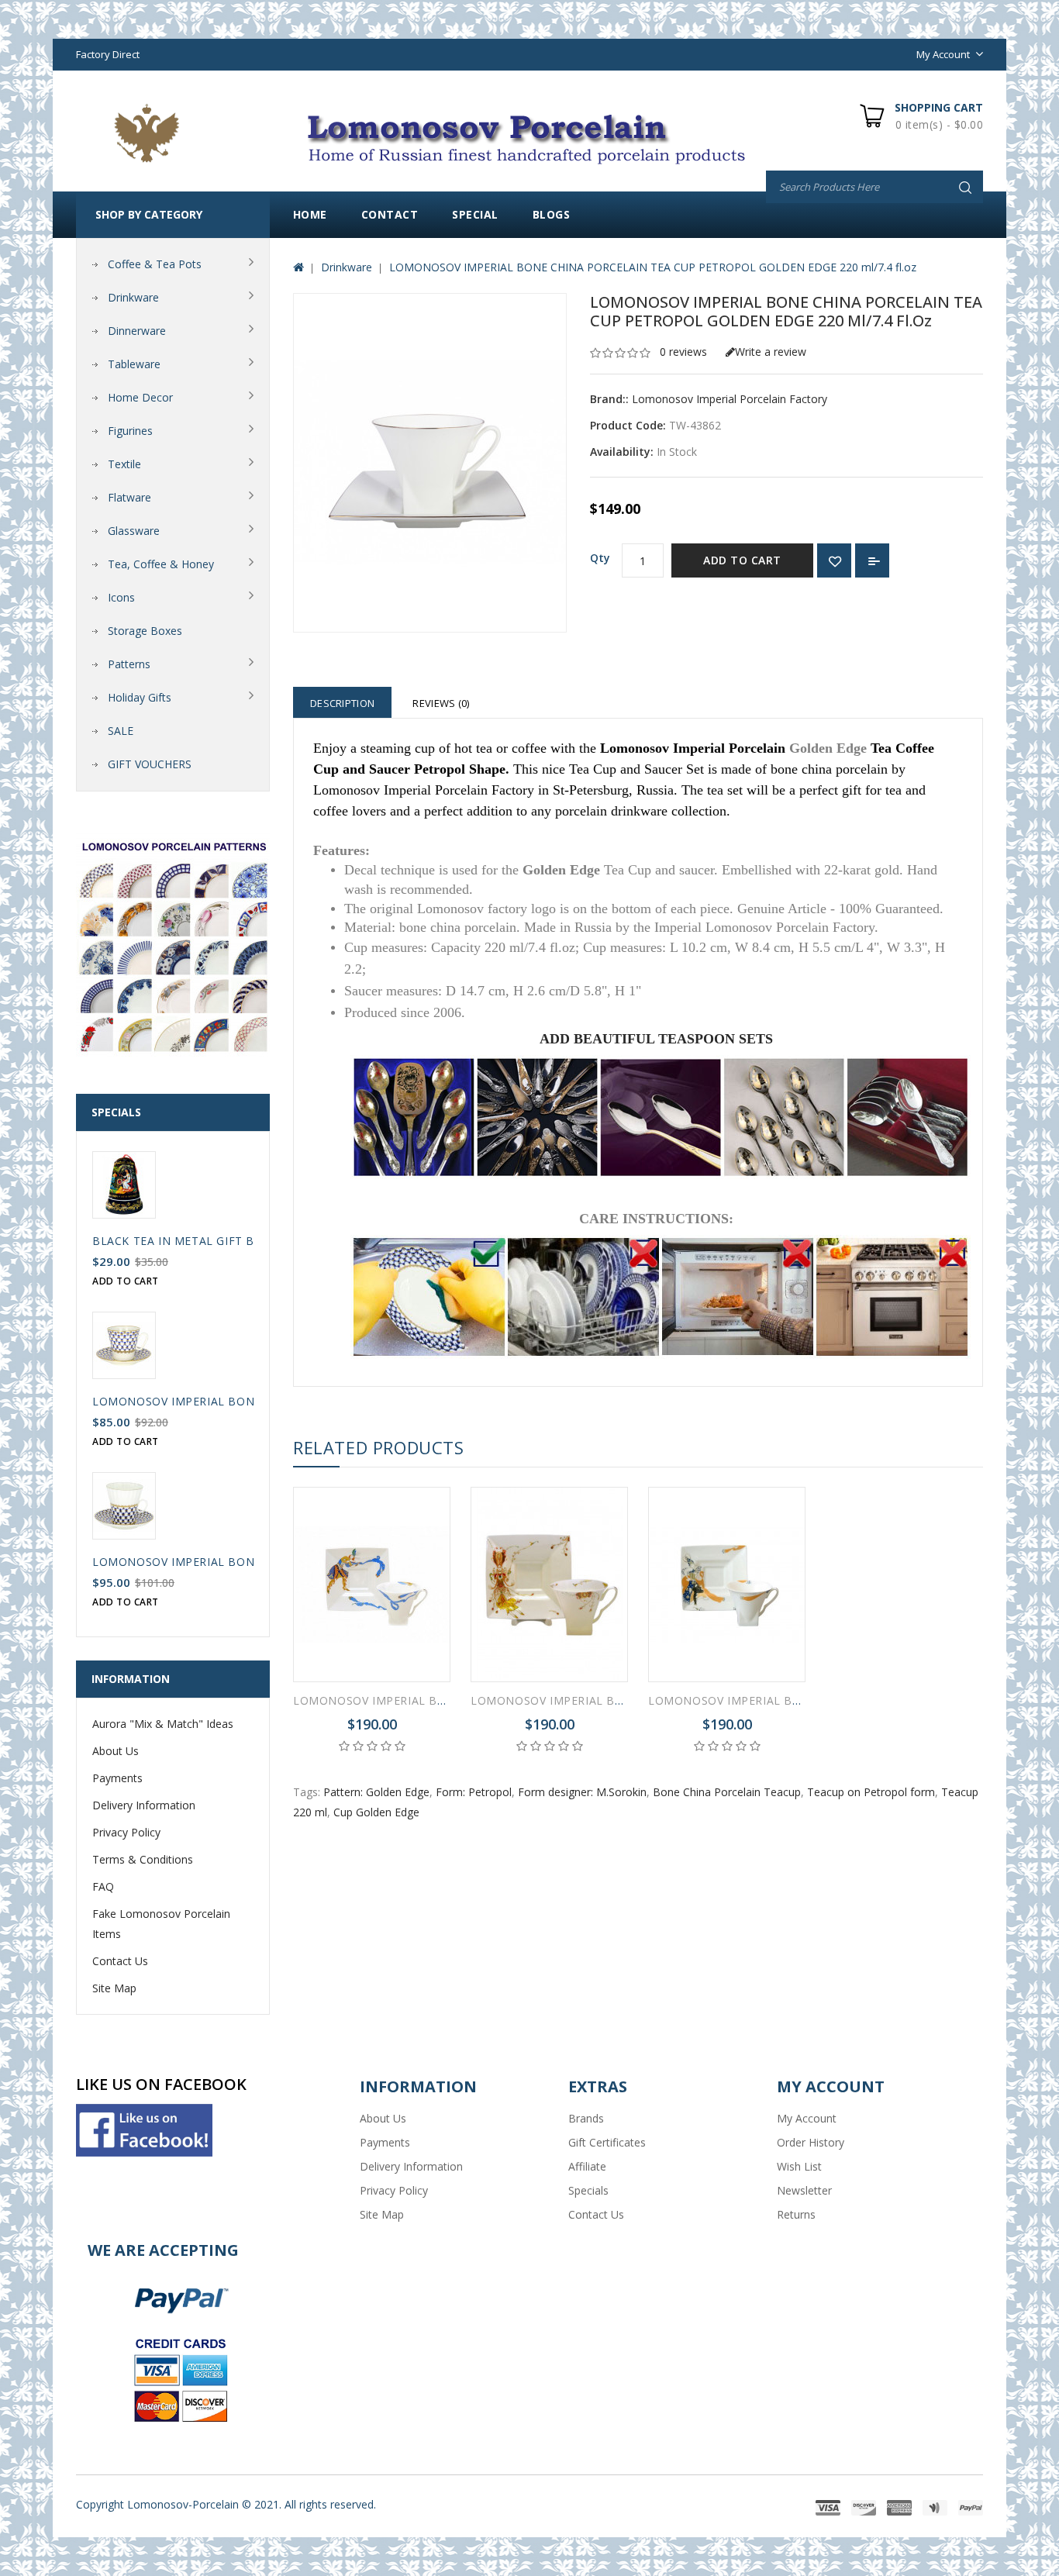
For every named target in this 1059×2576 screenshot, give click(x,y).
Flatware (129, 497)
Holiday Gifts (140, 697)
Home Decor (140, 397)
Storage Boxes (145, 631)
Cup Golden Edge (376, 1812)
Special (475, 214)
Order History (811, 2142)
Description (342, 703)
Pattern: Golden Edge (376, 1792)
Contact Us (120, 1961)
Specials (588, 2190)
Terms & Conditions (143, 1859)
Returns (796, 2214)
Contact (390, 214)
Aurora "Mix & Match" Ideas (163, 1724)
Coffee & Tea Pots (155, 264)
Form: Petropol (474, 1792)
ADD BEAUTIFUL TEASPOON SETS (656, 1039)
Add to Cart (742, 560)
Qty (600, 558)
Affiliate (587, 2166)
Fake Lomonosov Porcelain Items (161, 1924)
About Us (116, 1751)
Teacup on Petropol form (871, 1792)
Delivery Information (144, 1805)
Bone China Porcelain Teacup (727, 1792)
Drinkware (133, 297)
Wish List (799, 2166)
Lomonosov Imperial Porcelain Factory (730, 399)
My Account (807, 2118)
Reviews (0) (441, 703)
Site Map (114, 1988)
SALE (121, 731)
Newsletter (804, 2190)
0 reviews (683, 352)
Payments (117, 1778)
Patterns (129, 664)
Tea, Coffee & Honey (161, 564)
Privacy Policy (126, 1832)
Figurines (130, 431)
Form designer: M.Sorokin (582, 1792)
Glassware (134, 531)
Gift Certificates (607, 2142)
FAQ (103, 1886)
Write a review (771, 352)
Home (310, 214)
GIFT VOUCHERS (150, 764)
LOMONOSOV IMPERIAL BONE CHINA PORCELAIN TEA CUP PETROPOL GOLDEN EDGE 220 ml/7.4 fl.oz (653, 267)
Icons (121, 597)
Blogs (552, 214)
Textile (124, 464)
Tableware (134, 364)
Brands (586, 2118)
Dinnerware (137, 331)
